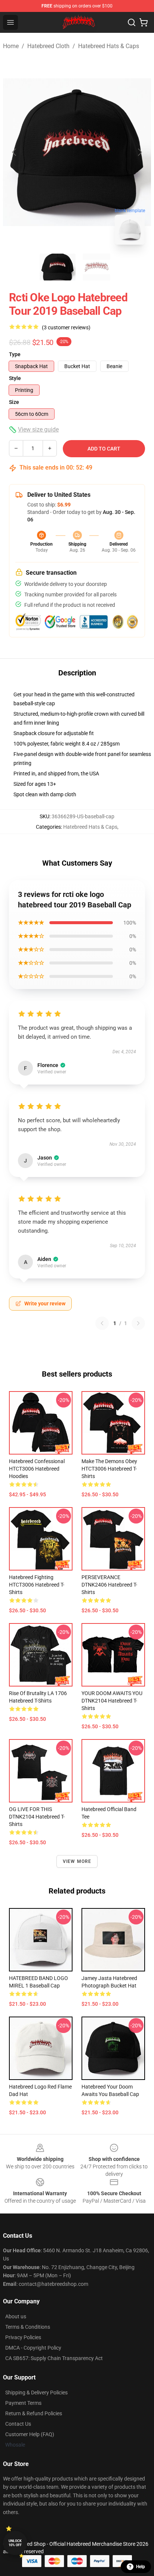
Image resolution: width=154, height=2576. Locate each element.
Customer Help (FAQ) (30, 2434)
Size (14, 402)
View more (77, 1861)
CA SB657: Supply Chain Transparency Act (54, 2358)
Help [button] (141, 2567)
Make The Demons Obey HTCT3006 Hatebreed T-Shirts (109, 1469)
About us (16, 2316)
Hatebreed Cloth (48, 46)
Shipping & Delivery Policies (36, 2393)
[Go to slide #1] (58, 267)
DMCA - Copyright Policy (33, 2348)
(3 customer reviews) (66, 327)
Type (15, 354)
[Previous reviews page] (102, 1323)
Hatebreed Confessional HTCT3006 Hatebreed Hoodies (37, 1469)
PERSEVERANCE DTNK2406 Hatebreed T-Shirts (109, 1585)
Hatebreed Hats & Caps (109, 46)
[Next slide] (139, 152)
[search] (132, 22)
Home (11, 46)
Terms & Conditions (28, 2327)
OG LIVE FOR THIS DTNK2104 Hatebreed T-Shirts (37, 1817)
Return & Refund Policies (34, 2413)
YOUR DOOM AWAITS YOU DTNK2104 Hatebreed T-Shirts (112, 1701)
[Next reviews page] (138, 1323)
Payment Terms (23, 2403)
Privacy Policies (23, 2337)
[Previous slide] (15, 152)
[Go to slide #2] (96, 267)
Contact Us (18, 2424)
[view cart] (144, 22)
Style (15, 378)
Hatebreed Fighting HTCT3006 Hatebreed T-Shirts (37, 1585)
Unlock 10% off (15, 2543)
